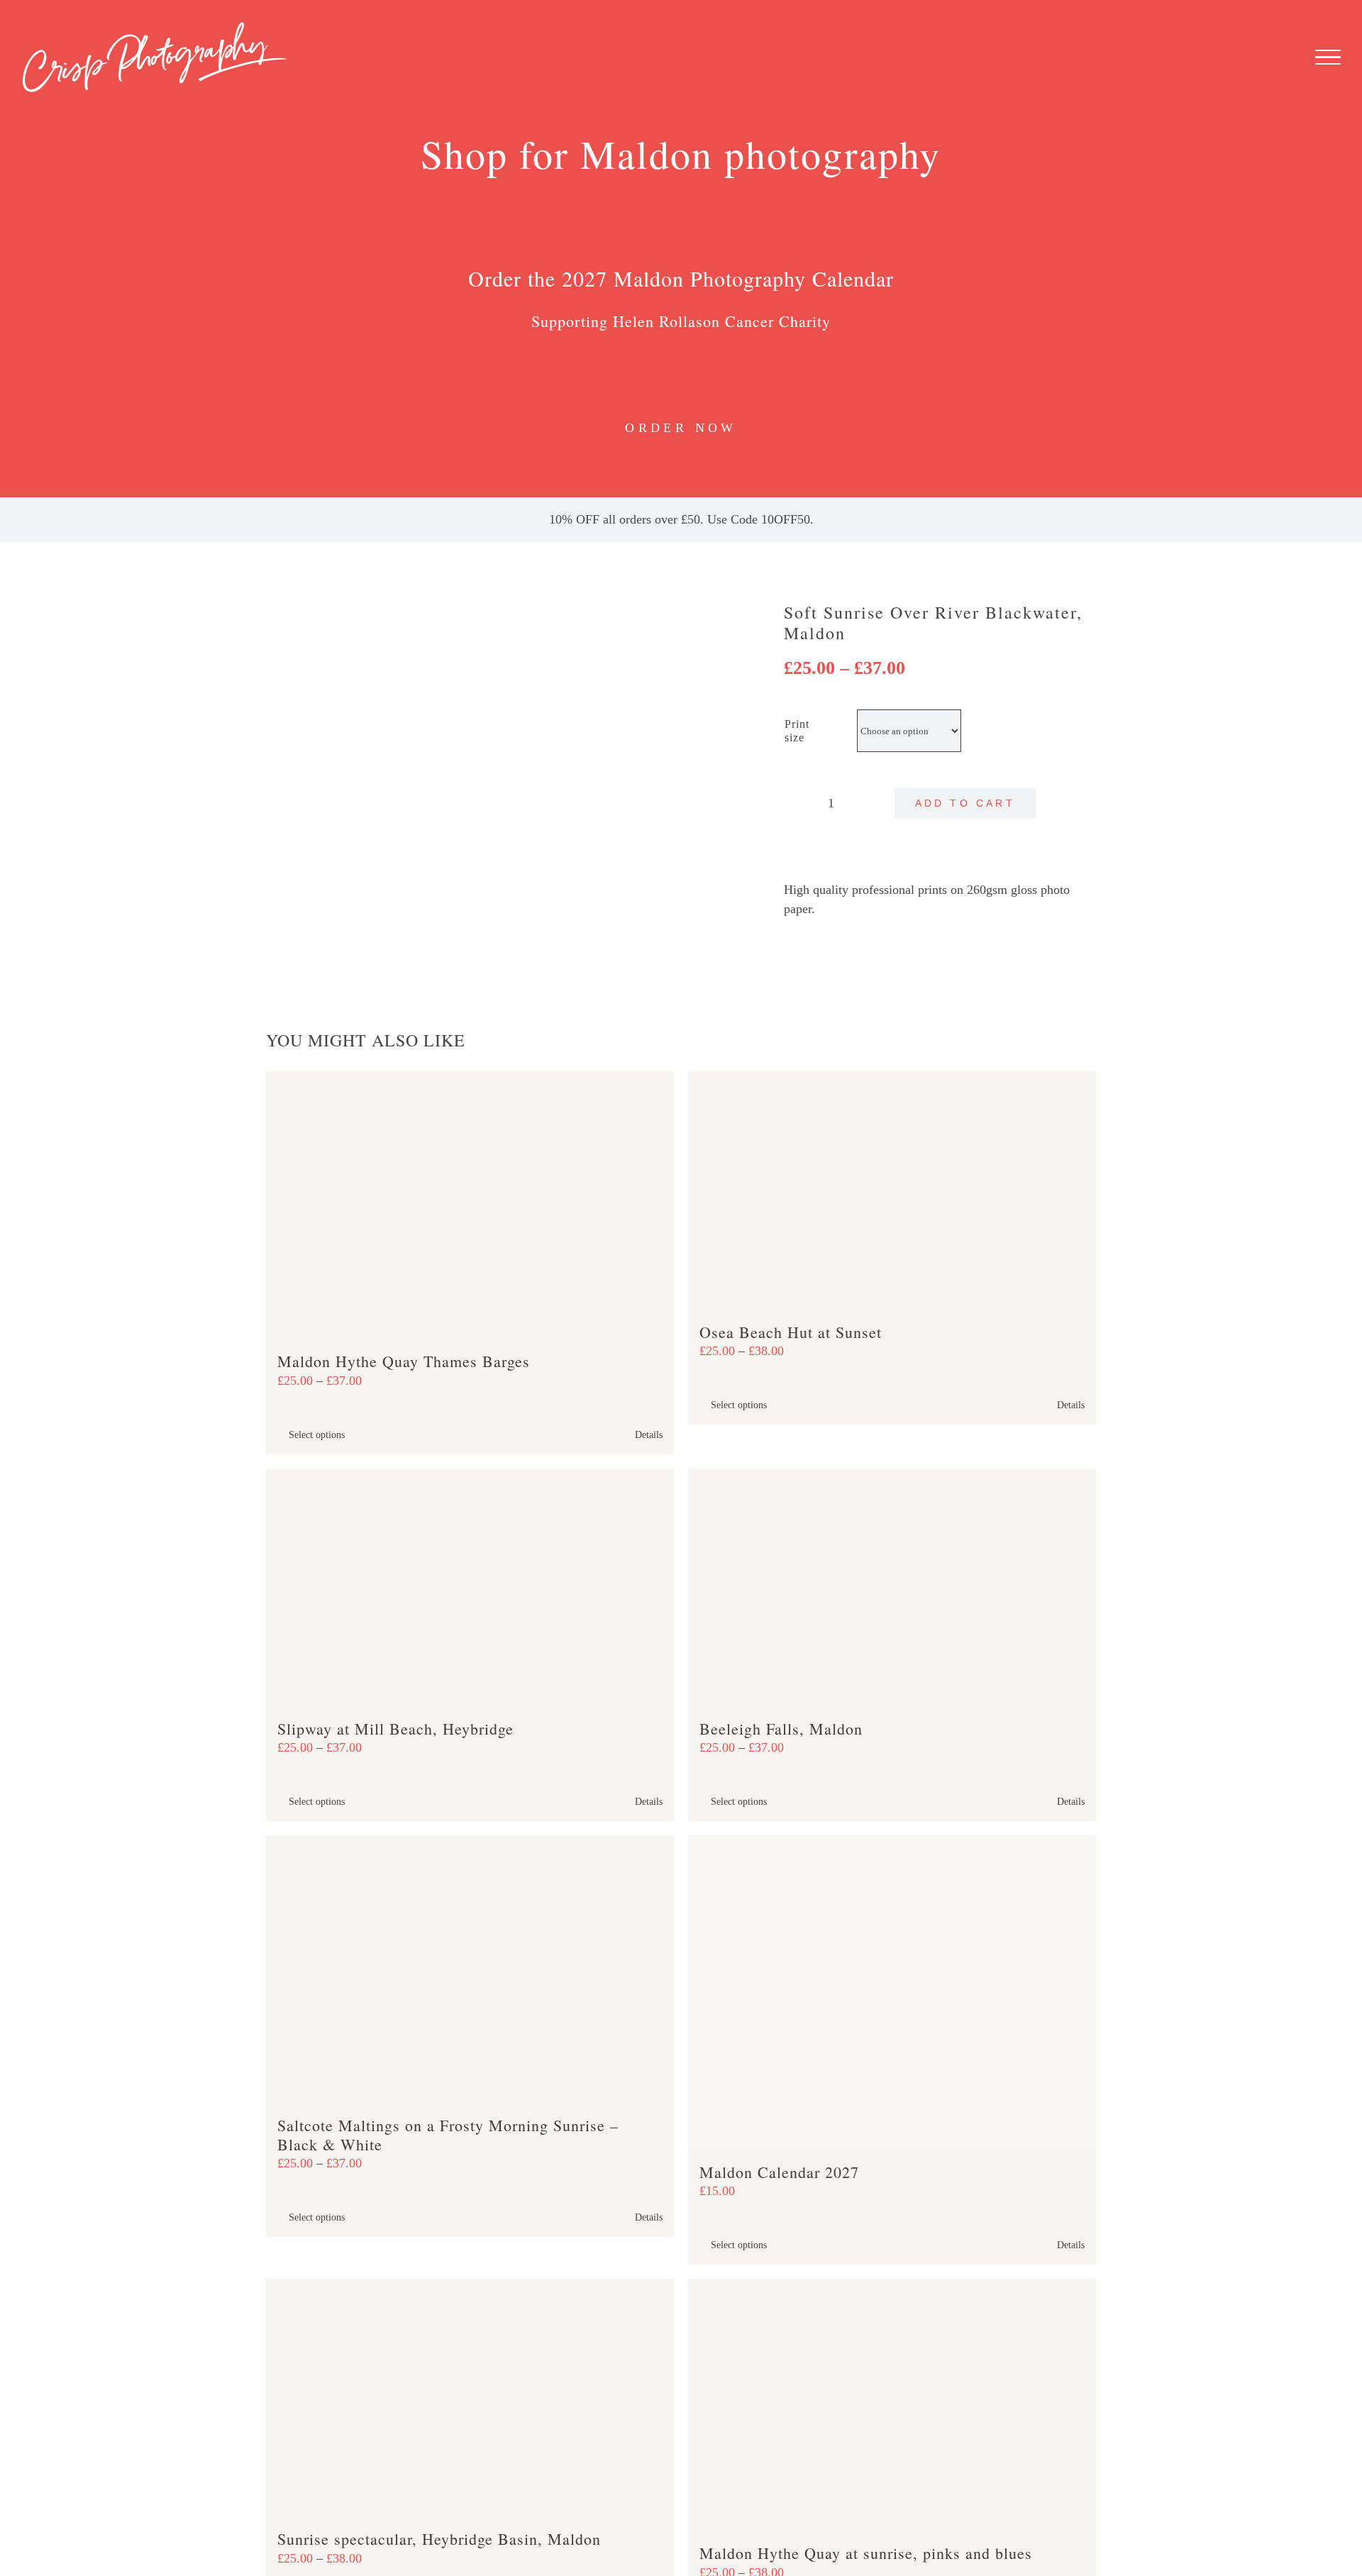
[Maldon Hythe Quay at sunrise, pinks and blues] (892, 2405)
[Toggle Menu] (1328, 57)
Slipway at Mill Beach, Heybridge (395, 1729)
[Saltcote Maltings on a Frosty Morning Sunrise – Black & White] (470, 1969)
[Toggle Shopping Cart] (1236, 57)
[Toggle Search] (1279, 57)
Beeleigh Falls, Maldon (781, 1729)
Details (649, 1435)
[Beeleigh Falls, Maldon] (892, 1587)
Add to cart (965, 803)
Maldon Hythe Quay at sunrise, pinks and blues (866, 2553)
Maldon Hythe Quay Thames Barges (404, 1361)
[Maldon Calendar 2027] (892, 1992)
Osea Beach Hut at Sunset (791, 1332)
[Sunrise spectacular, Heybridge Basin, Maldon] (470, 2398)
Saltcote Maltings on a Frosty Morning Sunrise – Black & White (448, 2134)
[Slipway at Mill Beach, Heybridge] (470, 1587)
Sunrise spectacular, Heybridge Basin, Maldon (439, 2539)
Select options (317, 1435)
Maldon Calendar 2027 (779, 2172)
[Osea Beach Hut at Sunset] (892, 1190)
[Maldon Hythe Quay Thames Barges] (470, 1205)
